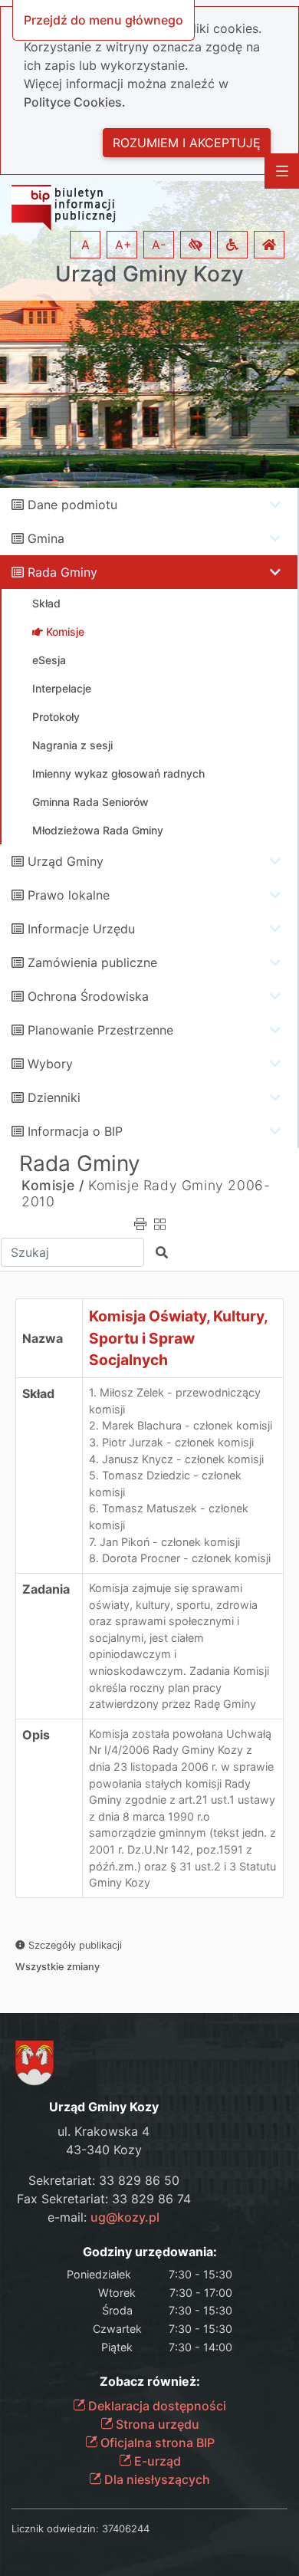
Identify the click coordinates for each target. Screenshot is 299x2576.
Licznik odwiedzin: (55, 2528)
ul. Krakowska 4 (103, 2131)
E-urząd (156, 2461)
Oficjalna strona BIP (156, 2443)
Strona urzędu (156, 2424)
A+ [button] (123, 245)
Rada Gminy (62, 572)
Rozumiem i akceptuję (187, 143)
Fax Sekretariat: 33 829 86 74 (104, 2199)
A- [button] (159, 245)
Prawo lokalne (69, 895)
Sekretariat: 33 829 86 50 (104, 2180)
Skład (38, 1393)
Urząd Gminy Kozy (149, 274)
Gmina (46, 538)
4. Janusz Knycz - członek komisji (176, 1459)
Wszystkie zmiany (58, 1967)
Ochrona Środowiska (88, 996)
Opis (36, 1735)
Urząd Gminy (66, 861)
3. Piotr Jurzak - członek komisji (171, 1442)
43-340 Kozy (104, 2150)
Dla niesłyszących (156, 2479)
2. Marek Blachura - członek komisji (181, 1425)
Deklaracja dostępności (156, 2406)
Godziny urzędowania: (150, 2252)
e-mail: (103, 2217)
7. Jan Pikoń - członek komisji (164, 1542)
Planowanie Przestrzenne (100, 1030)
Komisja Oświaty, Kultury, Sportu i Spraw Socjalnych (179, 1338)
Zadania (46, 1589)
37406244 (126, 2528)
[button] (195, 245)
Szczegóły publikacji (74, 1945)
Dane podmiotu (72, 505)
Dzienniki (54, 1097)
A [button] (85, 245)
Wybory (50, 1064)
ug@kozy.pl (125, 2217)
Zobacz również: (150, 2382)
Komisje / (53, 1185)
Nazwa (43, 1338)
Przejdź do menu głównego (103, 20)
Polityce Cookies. (75, 102)
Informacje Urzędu (81, 929)
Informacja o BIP (75, 1131)
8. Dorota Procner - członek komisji (180, 1558)
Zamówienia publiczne (92, 962)
